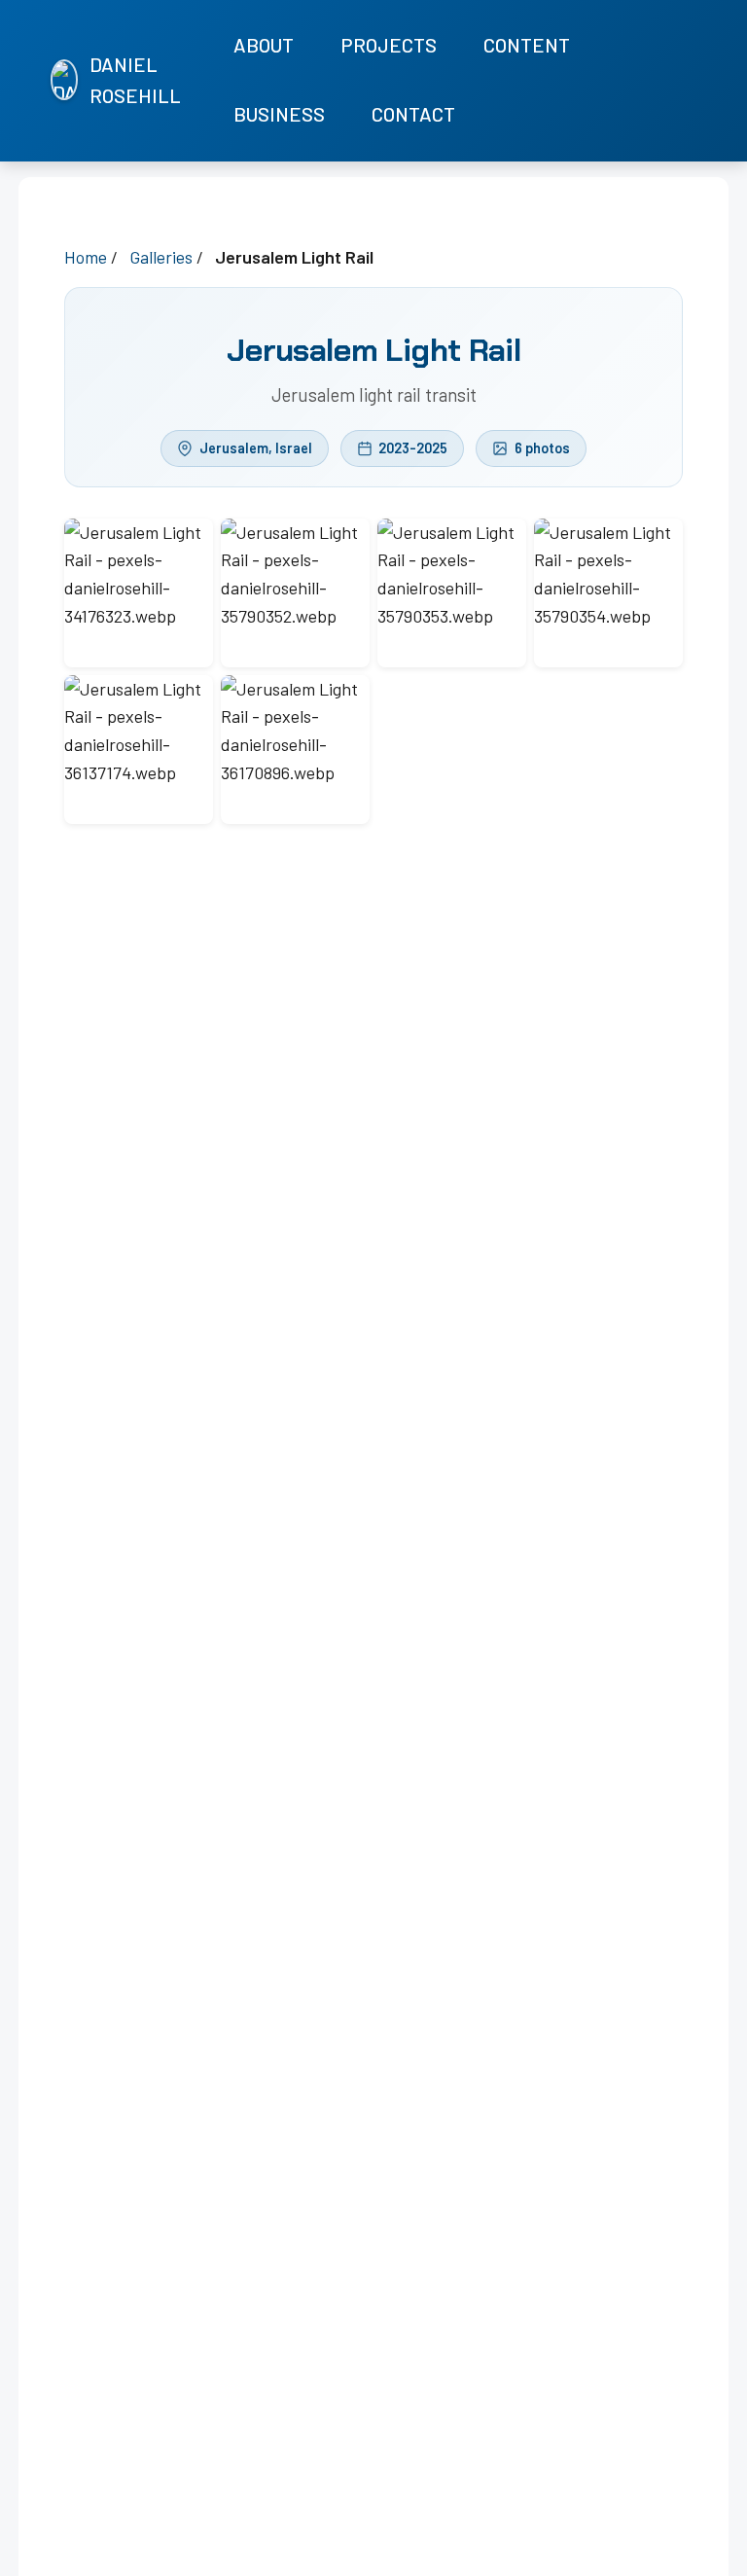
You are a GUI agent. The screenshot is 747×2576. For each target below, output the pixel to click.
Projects (389, 45)
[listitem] (637, 81)
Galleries (161, 257)
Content (527, 45)
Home (86, 257)
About (264, 45)
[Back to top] (708, 2557)
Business (279, 114)
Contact (413, 114)
